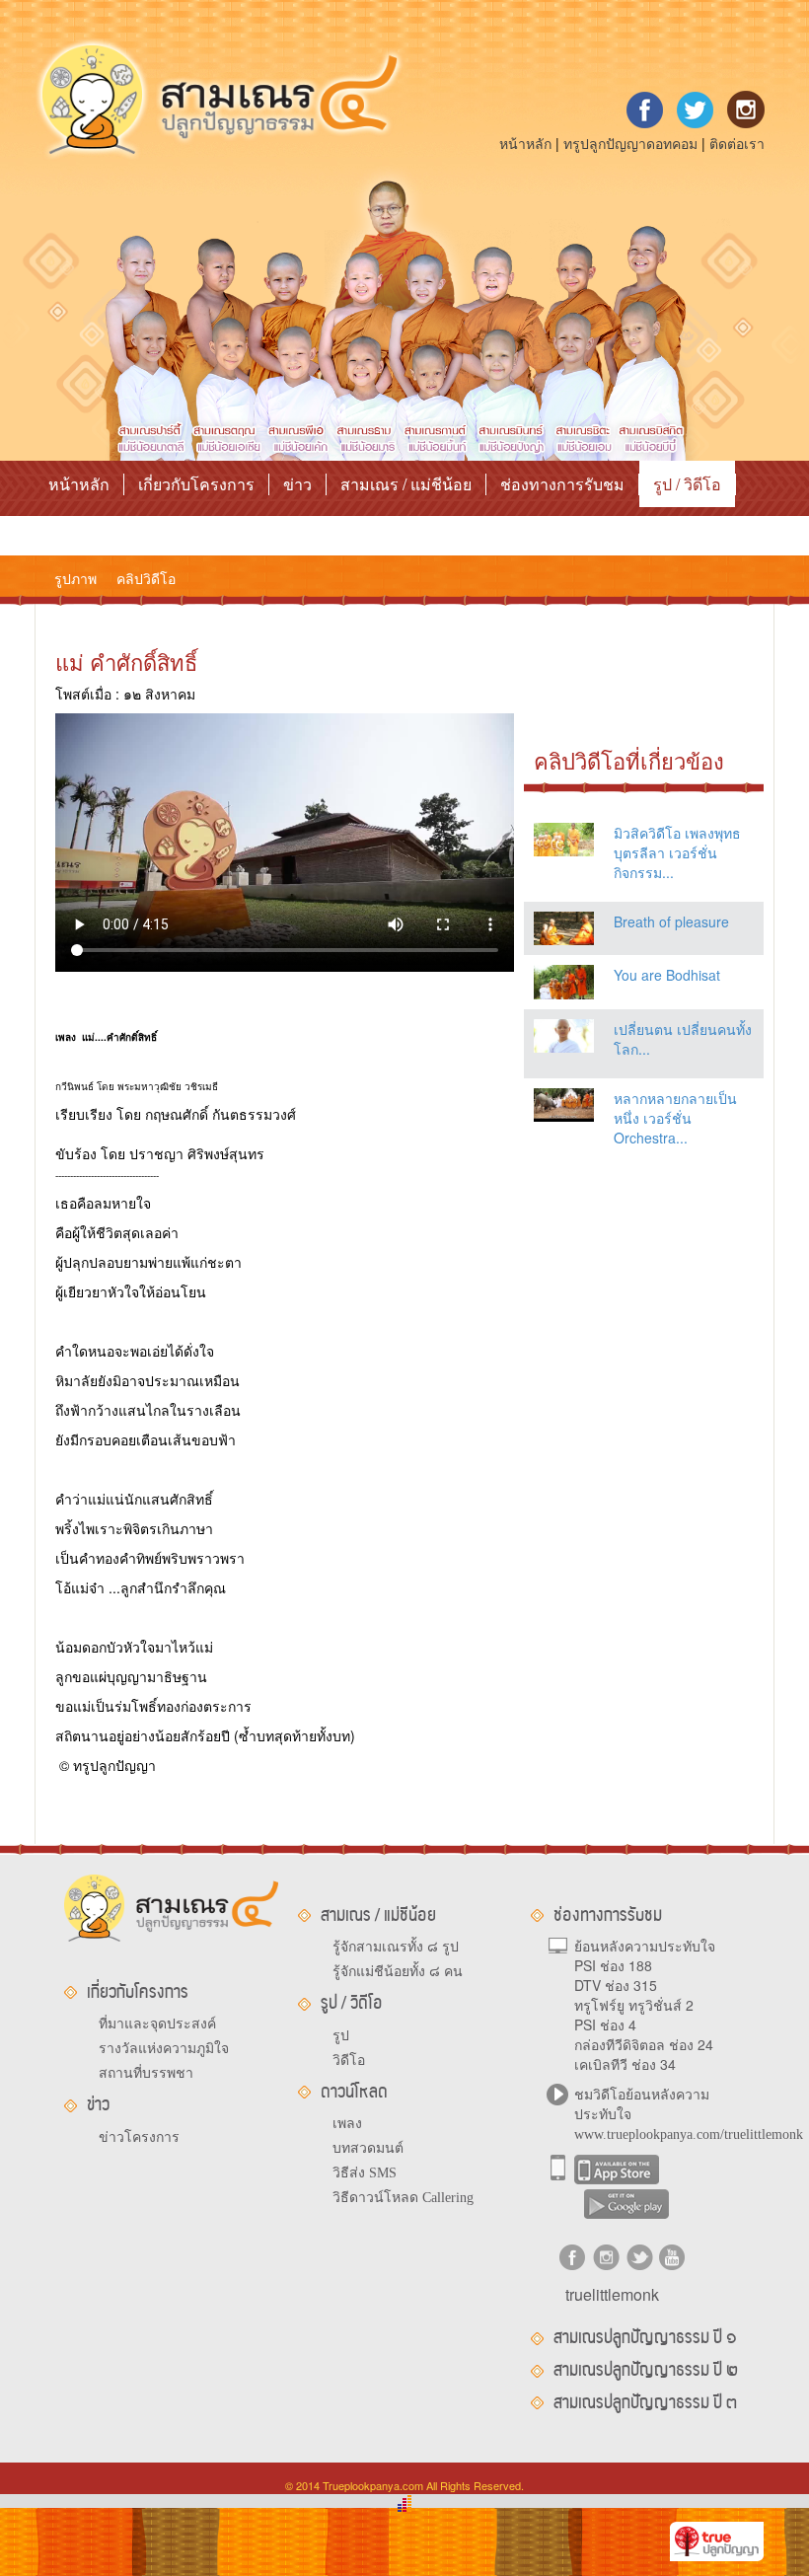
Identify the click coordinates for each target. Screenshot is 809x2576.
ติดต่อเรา (737, 143)
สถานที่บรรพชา (146, 2073)
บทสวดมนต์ (368, 2148)
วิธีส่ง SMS (365, 2173)
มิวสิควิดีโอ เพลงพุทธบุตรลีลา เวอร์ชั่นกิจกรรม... (677, 852)
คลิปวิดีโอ (146, 578)
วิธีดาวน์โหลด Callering (403, 2198)
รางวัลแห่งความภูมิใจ (164, 2049)
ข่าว (297, 484)
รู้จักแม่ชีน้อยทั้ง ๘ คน (398, 1972)
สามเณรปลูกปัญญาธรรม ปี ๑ (645, 2337)
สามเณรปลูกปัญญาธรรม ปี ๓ (645, 2402)
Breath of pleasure (671, 921)
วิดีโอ (349, 2061)
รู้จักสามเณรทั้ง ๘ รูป (396, 1947)
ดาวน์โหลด (87, 530)
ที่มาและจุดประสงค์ (157, 2024)
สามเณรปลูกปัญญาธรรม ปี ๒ (646, 2370)
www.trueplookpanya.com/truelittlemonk (689, 2134)
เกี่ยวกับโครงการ (196, 484)
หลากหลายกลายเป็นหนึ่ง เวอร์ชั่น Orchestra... (675, 1118)
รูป (341, 2036)
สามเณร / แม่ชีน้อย (406, 484)
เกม (168, 530)
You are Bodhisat (667, 975)
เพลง (347, 2124)
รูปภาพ (75, 578)
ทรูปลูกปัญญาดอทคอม (630, 143)
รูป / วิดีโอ (687, 484)
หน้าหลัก (525, 143)
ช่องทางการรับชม (562, 484)
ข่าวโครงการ (139, 2137)
